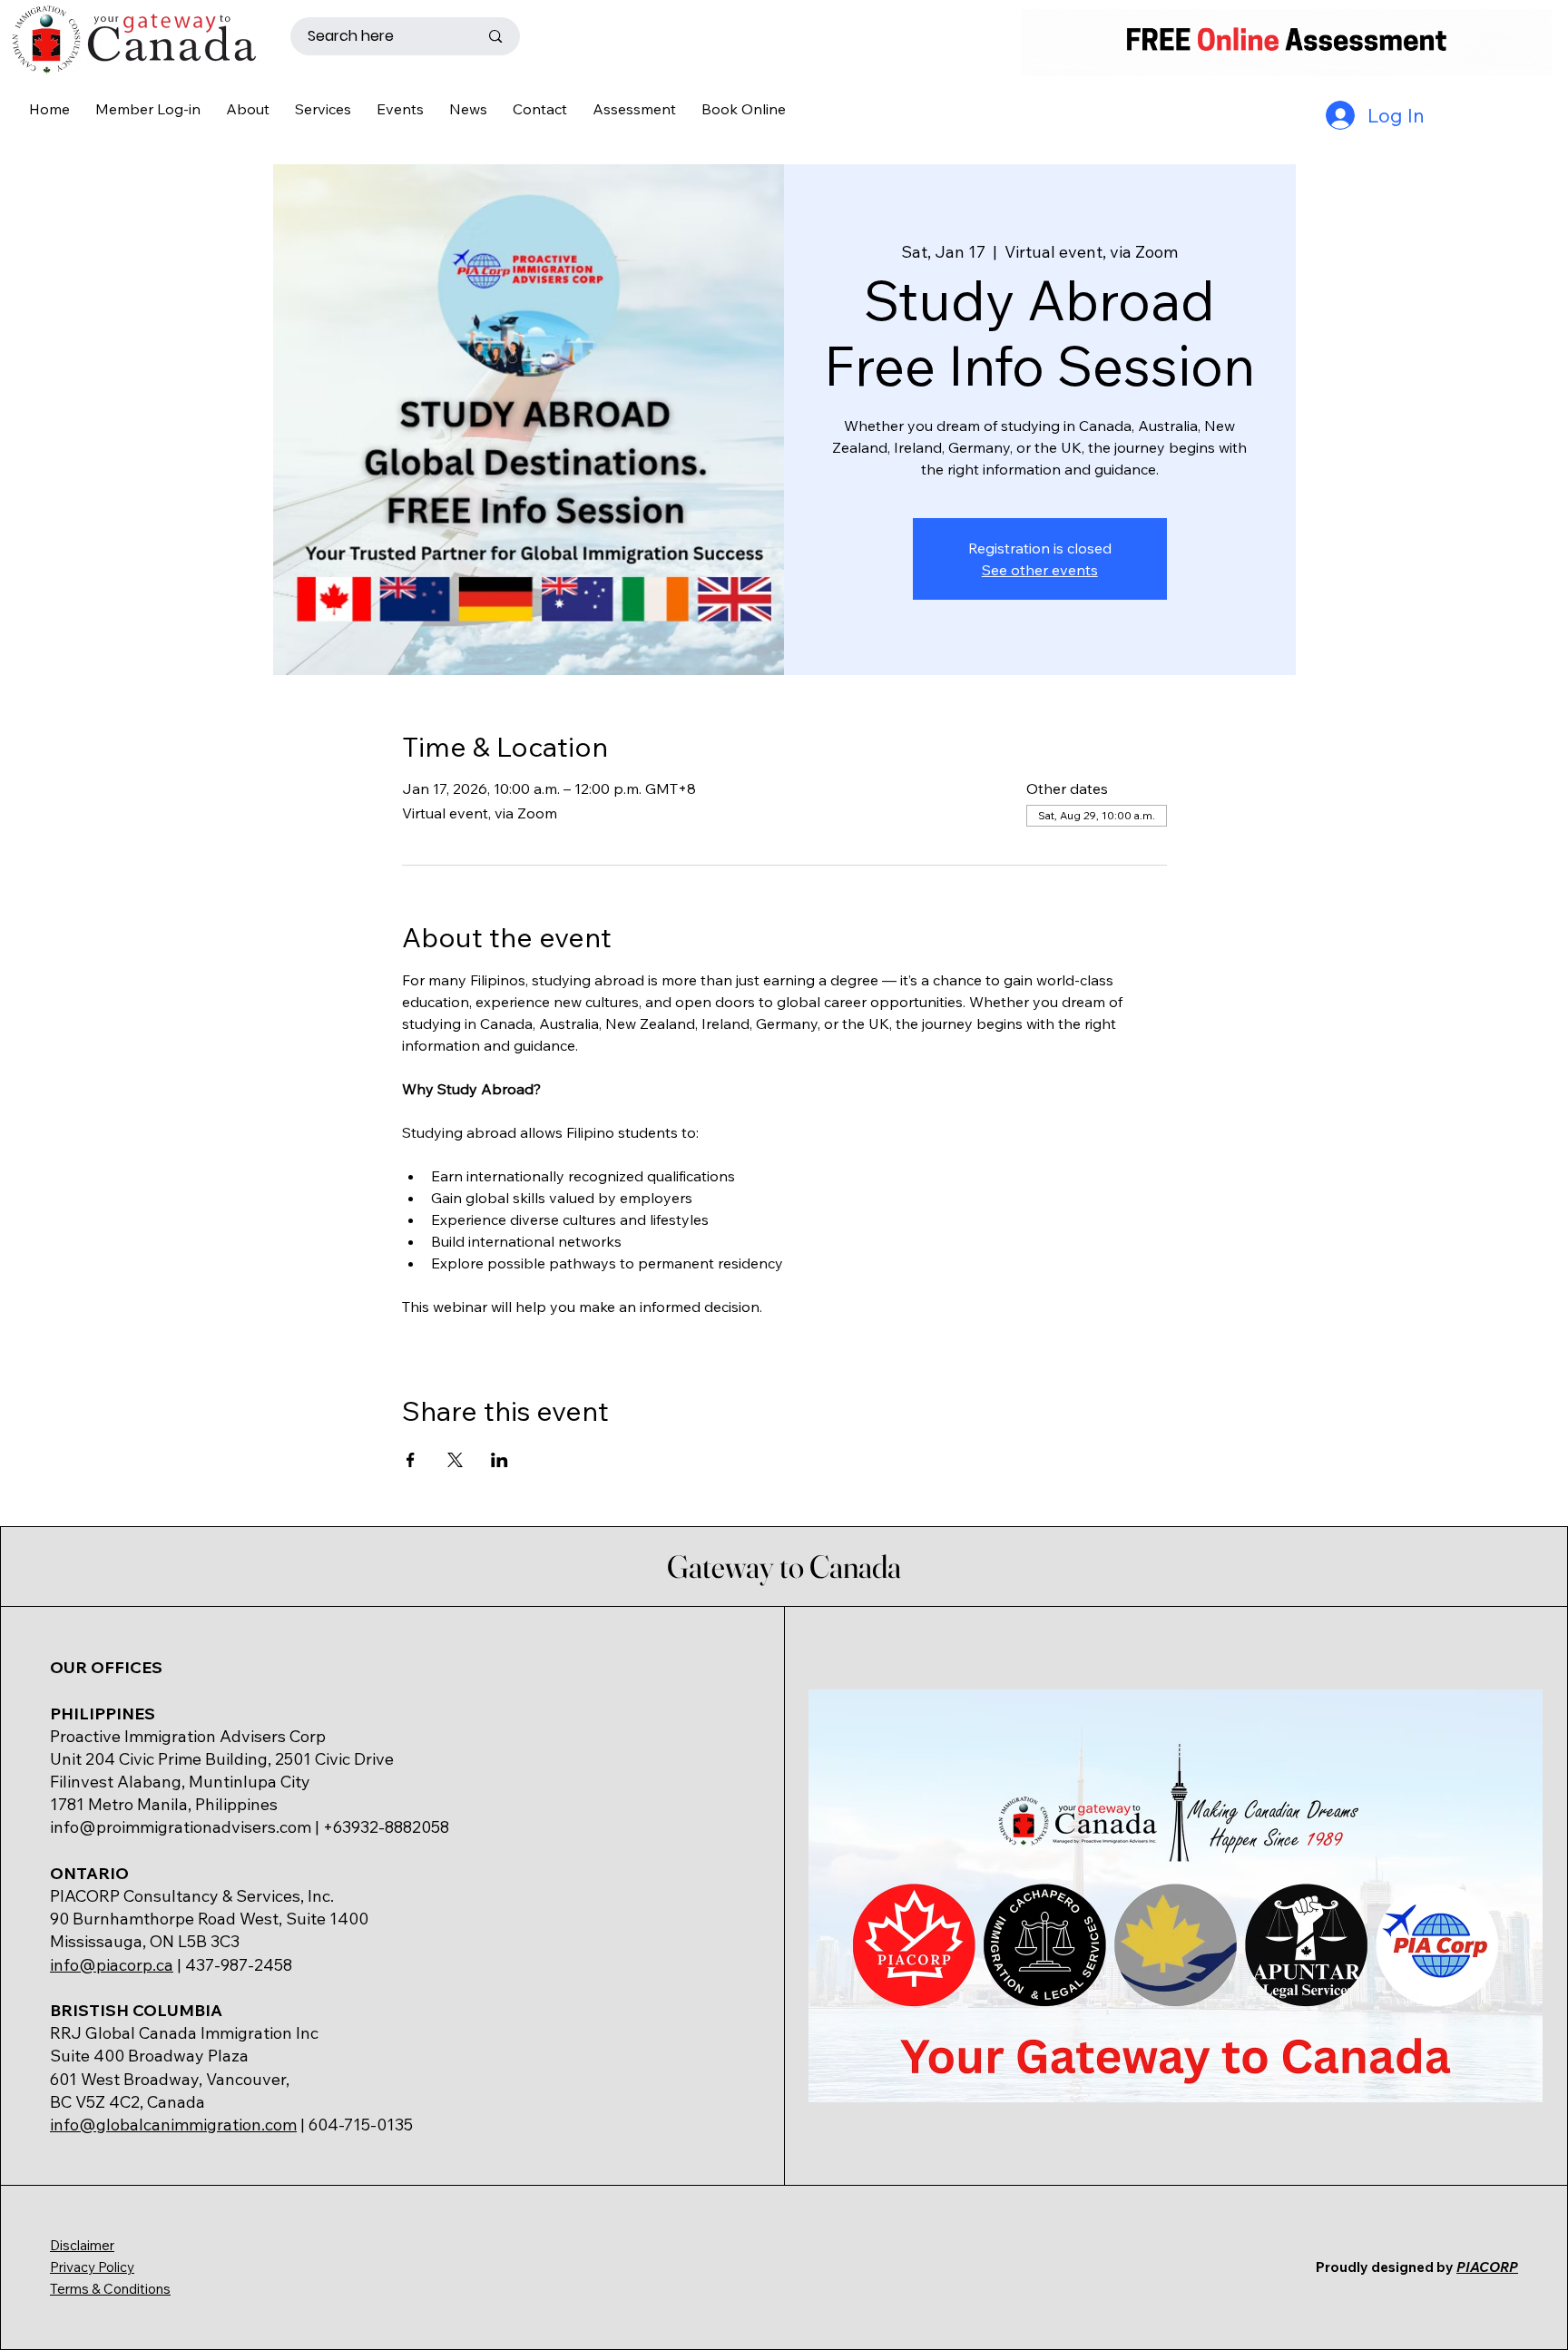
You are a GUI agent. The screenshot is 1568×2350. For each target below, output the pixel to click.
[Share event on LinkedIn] (500, 1460)
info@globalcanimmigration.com (173, 2125)
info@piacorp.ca (112, 1965)
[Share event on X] (455, 1460)
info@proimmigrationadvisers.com (181, 1827)
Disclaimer (82, 2245)
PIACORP (1487, 2267)
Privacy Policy (92, 2267)
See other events (1040, 570)
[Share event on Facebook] (411, 1460)
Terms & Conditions (110, 2289)
